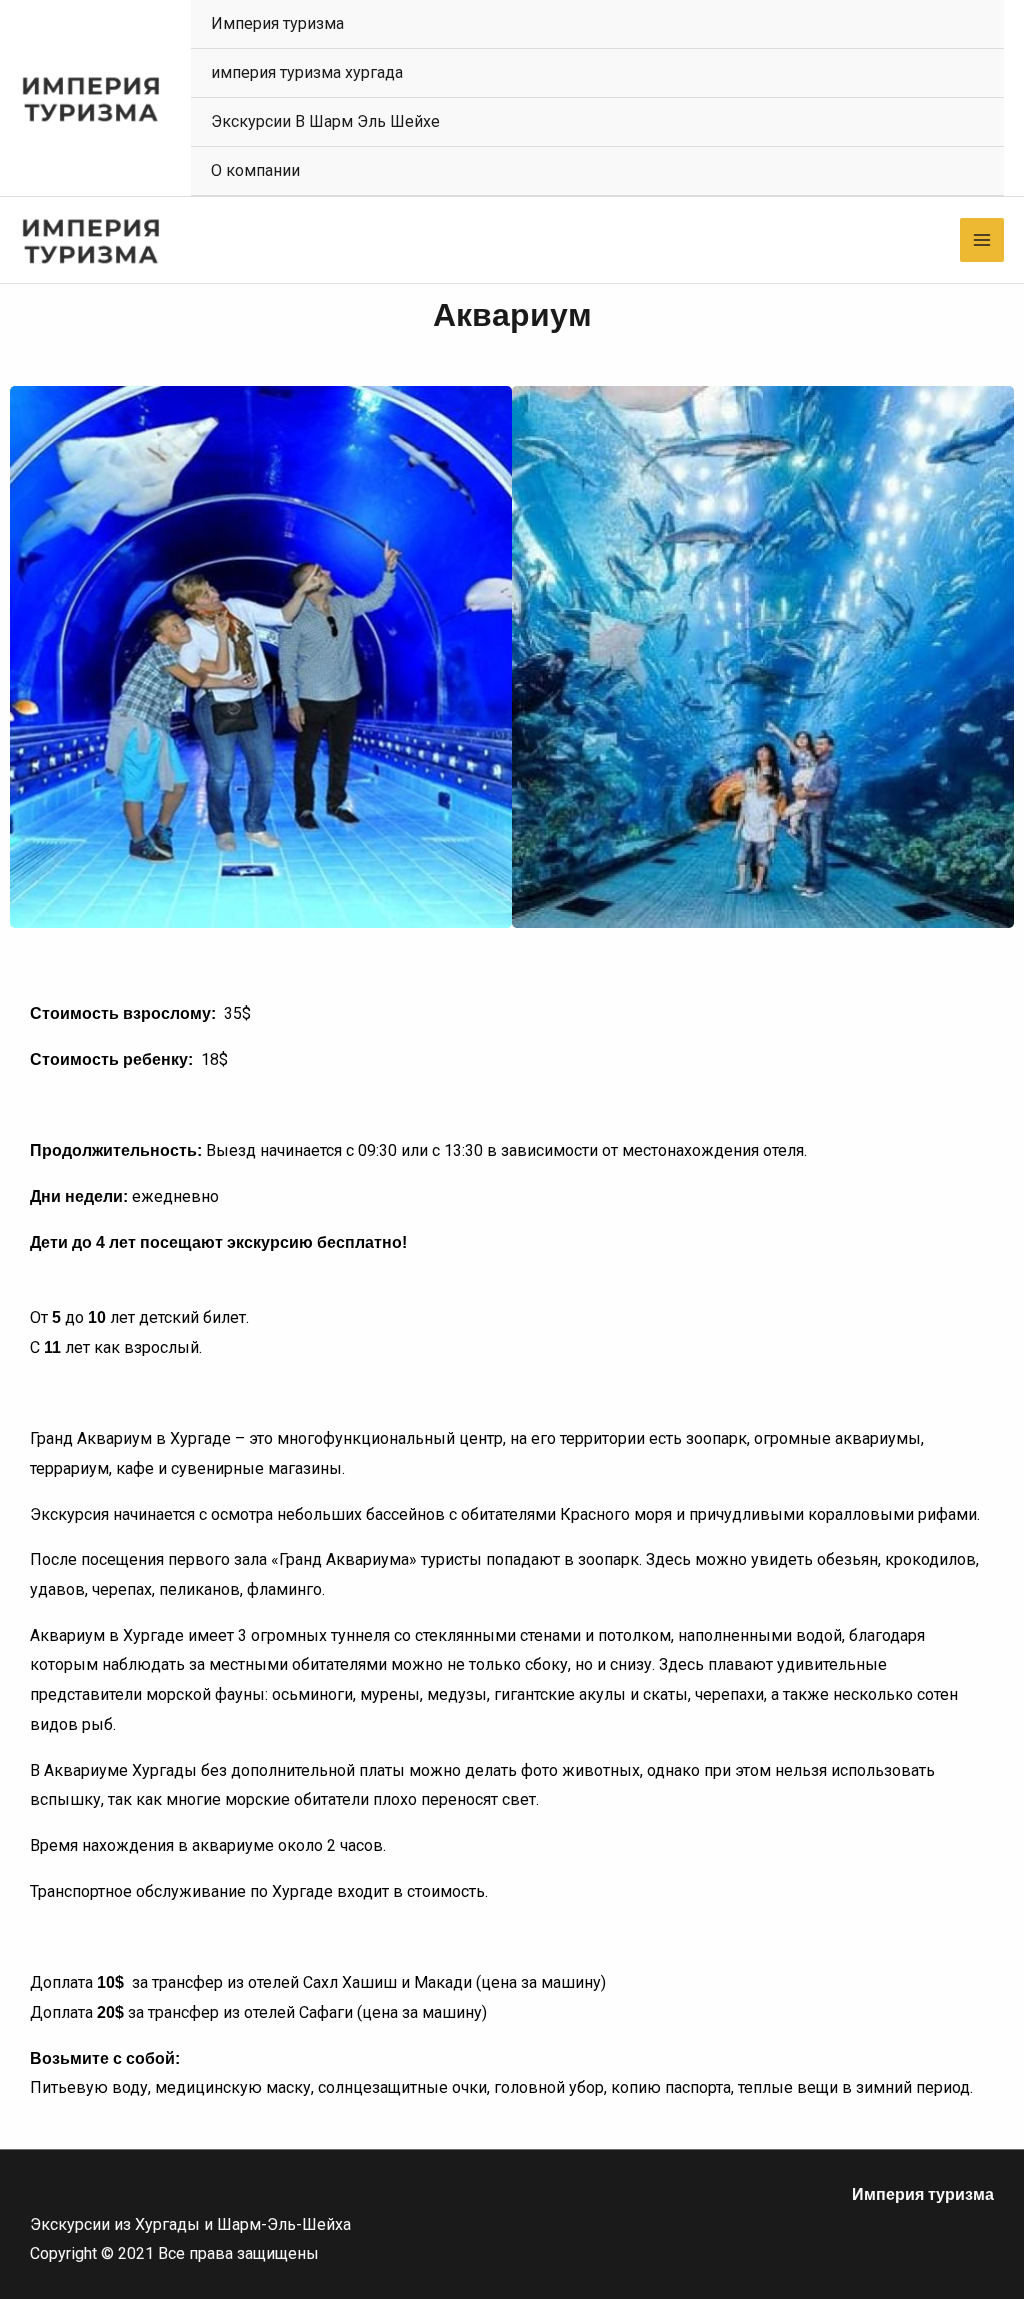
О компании (255, 170)
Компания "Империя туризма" (141, 2194)
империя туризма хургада (307, 72)
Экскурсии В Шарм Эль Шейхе (325, 121)
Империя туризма (277, 23)
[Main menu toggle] (982, 240)
